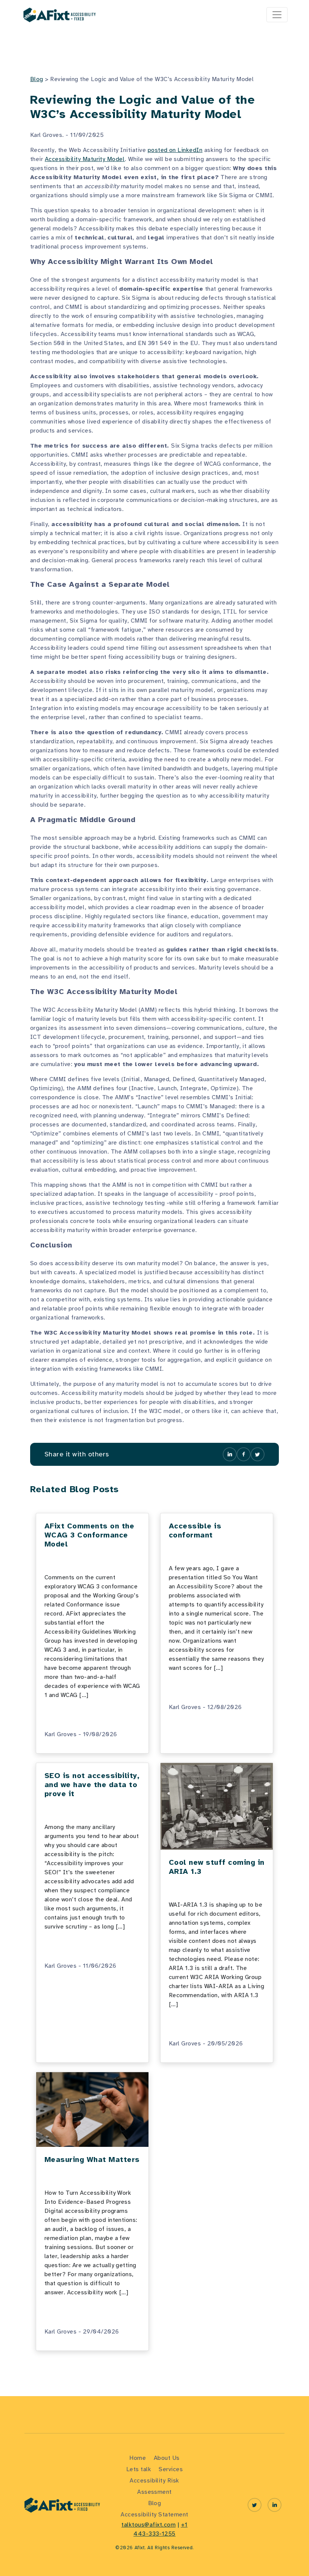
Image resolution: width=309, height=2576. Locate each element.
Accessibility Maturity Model (85, 159)
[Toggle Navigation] (277, 15)
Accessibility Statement (154, 2515)
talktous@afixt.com (148, 2525)
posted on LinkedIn (175, 150)
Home (138, 2458)
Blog (37, 79)
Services (171, 2469)
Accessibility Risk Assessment (154, 2486)
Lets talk (139, 2469)
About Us (167, 2458)
